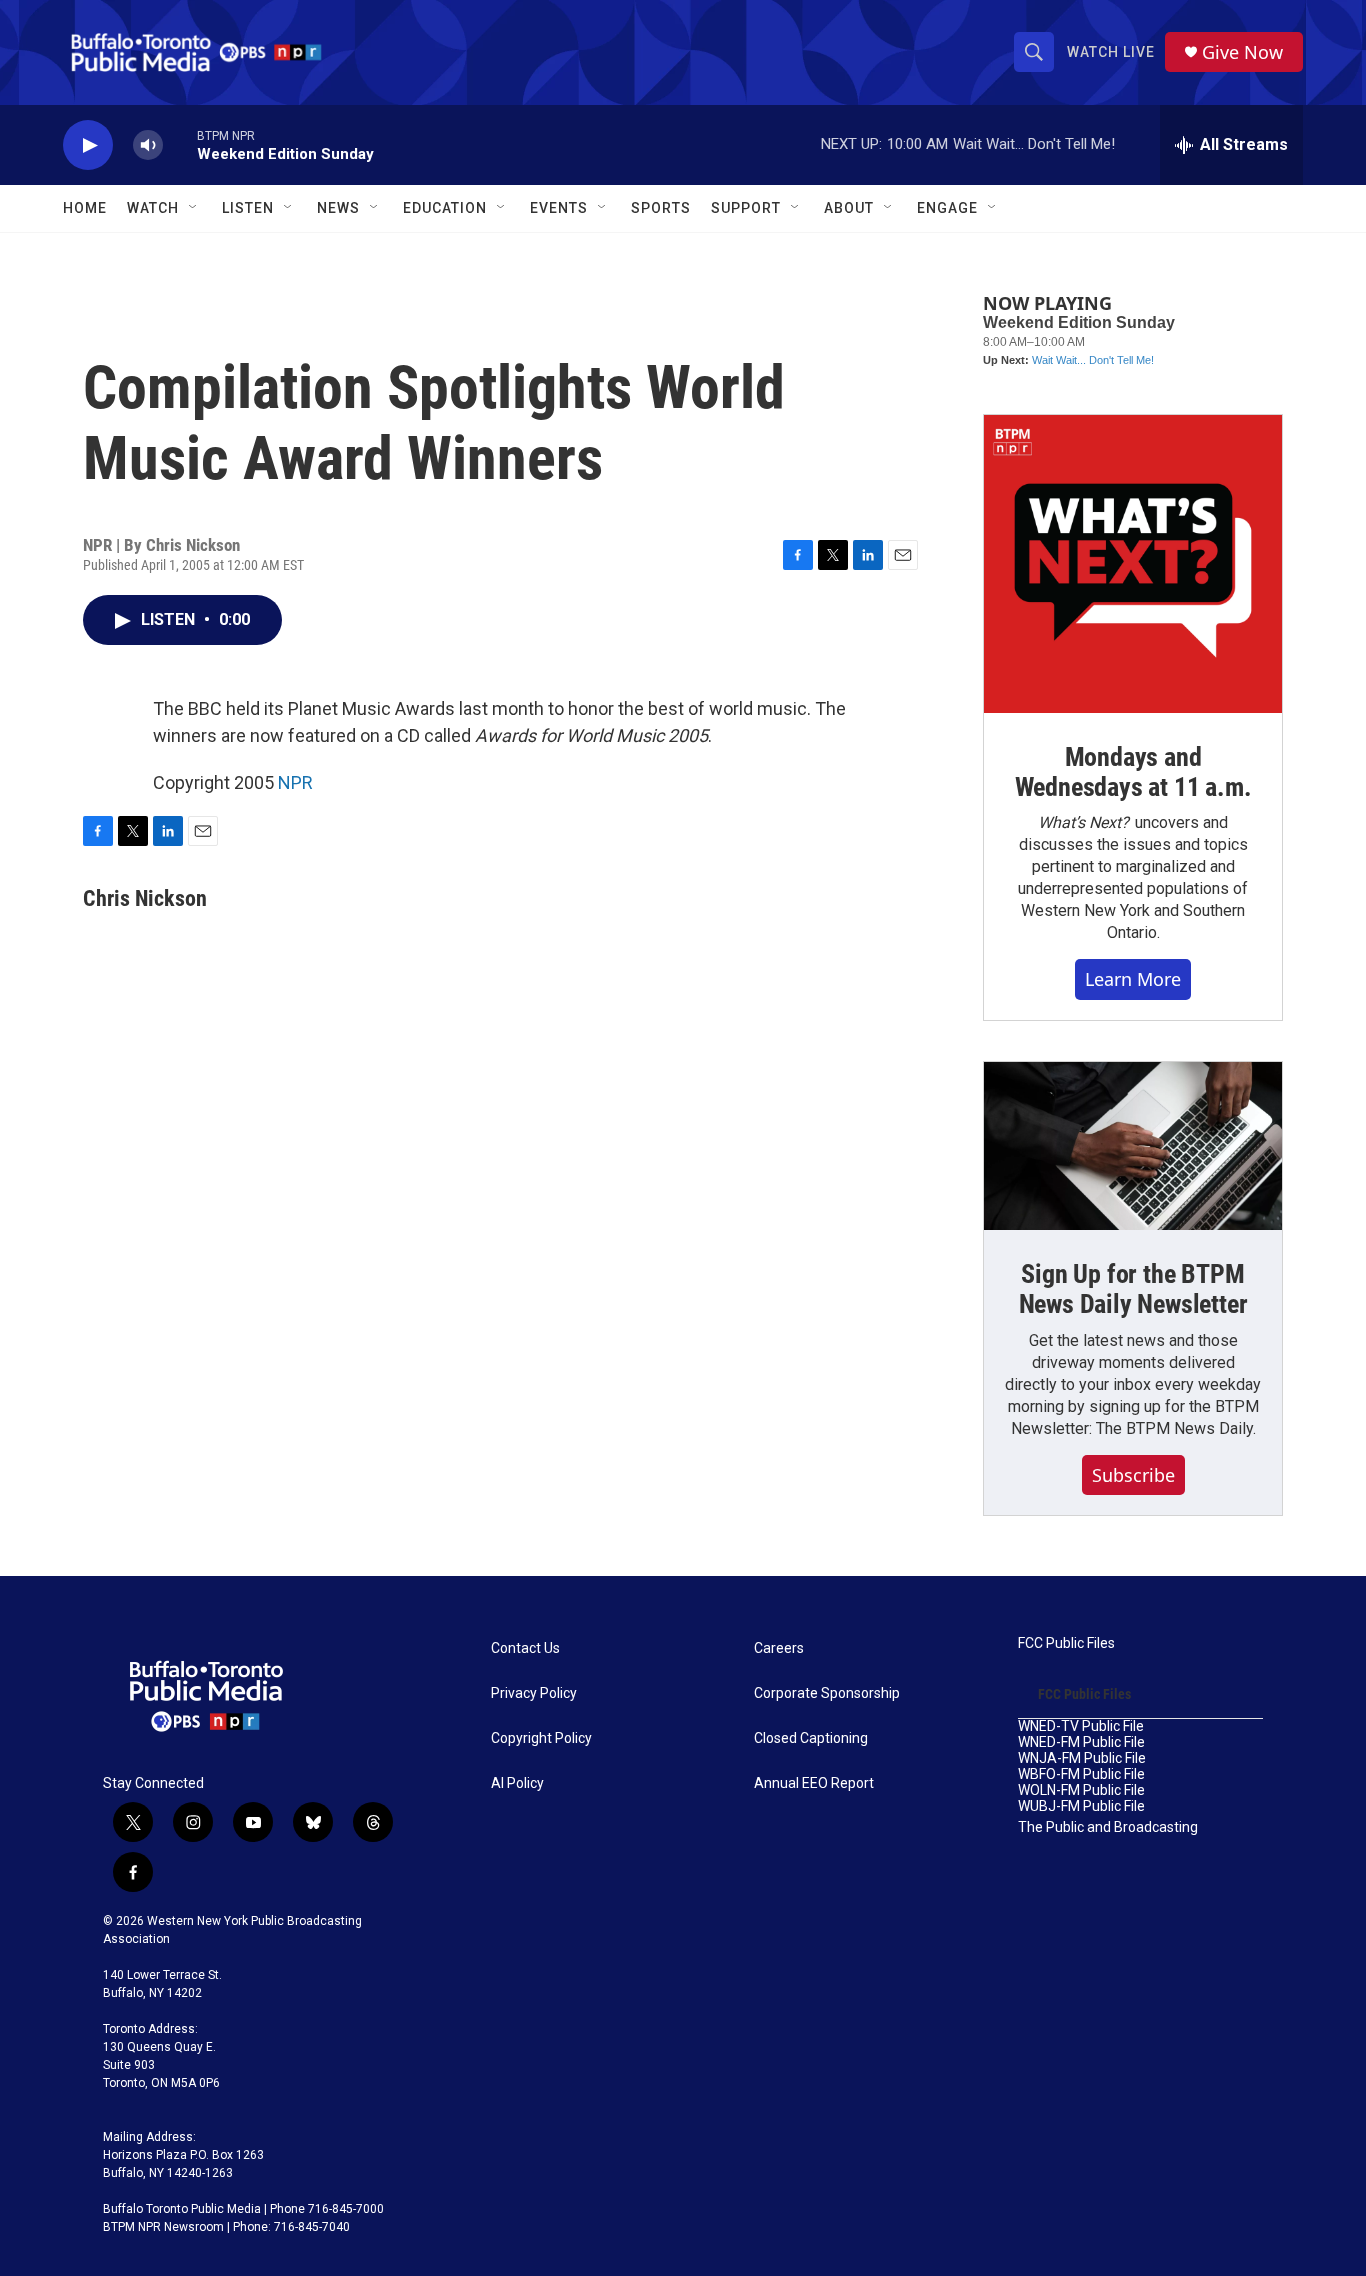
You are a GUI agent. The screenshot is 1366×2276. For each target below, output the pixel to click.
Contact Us (525, 1648)
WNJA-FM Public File (1082, 1758)
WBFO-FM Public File (1081, 1774)
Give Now (1242, 52)
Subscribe (1133, 1475)
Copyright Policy (541, 1738)
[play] (88, 145)
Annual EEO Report (814, 1783)
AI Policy (517, 1783)
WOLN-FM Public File (1081, 1790)
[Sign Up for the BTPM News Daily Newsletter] (1133, 1146)
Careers (779, 1648)
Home (85, 208)
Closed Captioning (811, 1738)
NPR (295, 782)
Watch (153, 208)
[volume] (148, 145)
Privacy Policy (534, 1693)
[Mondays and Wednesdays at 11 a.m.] (1133, 564)
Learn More (1133, 979)
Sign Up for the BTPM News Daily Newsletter (1133, 1289)
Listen (248, 208)
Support (746, 208)
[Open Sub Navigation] (194, 208)
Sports (661, 208)
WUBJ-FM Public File (1081, 1806)
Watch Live (1111, 52)
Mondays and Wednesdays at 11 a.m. (1133, 772)
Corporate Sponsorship (827, 1693)
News (338, 208)
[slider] (180, 144)
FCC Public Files (1066, 1643)
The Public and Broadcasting (1108, 1827)
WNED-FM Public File (1081, 1742)
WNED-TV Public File (1081, 1726)
